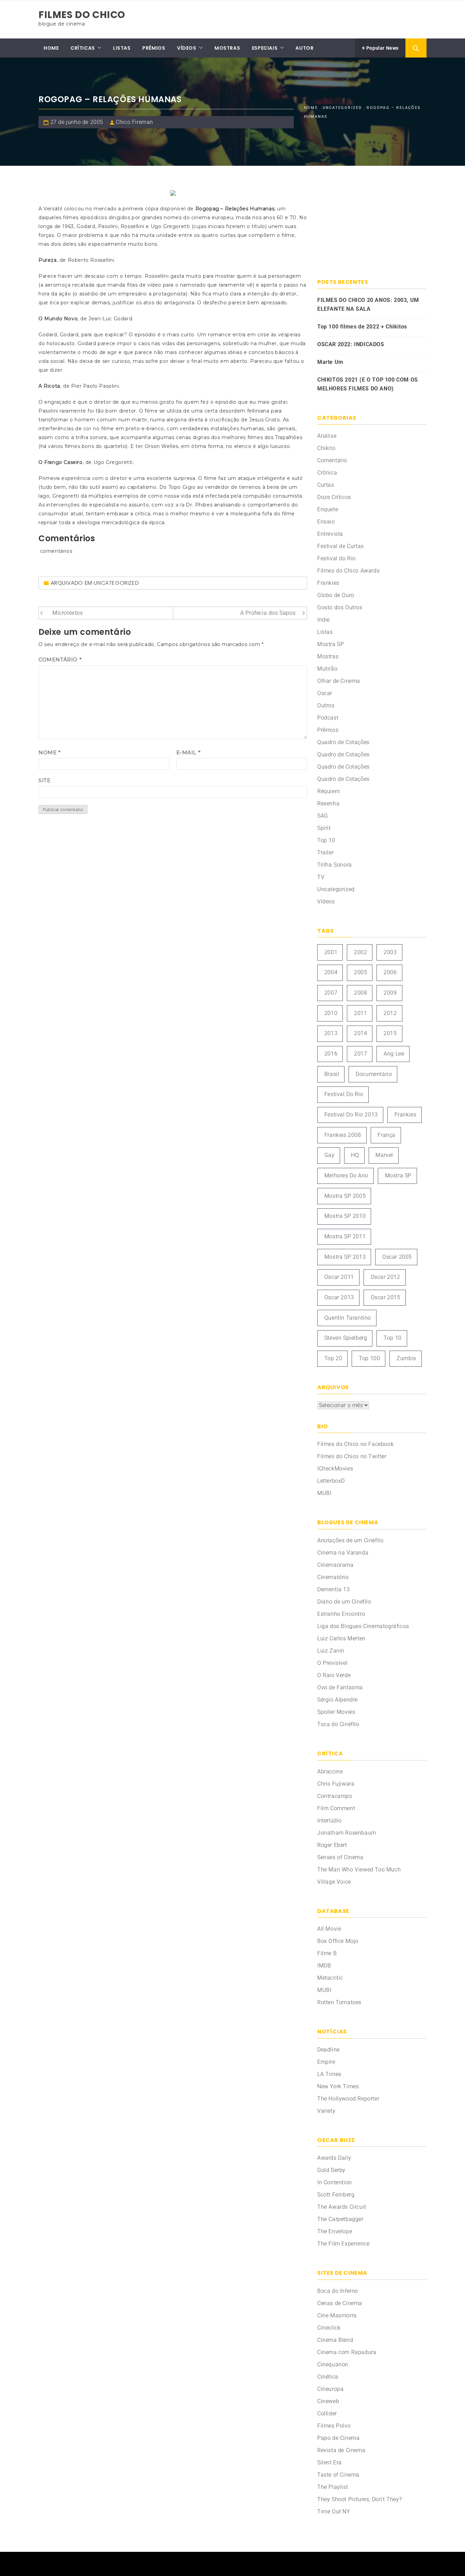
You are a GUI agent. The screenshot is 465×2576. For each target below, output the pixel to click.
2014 (360, 1033)
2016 (331, 1054)
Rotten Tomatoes (339, 2002)
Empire (326, 2062)
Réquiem (328, 791)
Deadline (328, 2050)
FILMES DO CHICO (82, 15)
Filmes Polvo (334, 2426)
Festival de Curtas (341, 546)
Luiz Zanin (331, 1651)
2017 (360, 1054)
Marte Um (330, 362)
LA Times (329, 2074)
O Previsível (332, 1663)
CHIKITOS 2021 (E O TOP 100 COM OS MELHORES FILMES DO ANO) (368, 384)
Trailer (325, 852)
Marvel (384, 1155)
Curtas (326, 485)
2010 (331, 1013)
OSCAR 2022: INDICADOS (351, 344)
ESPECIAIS (265, 48)
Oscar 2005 (397, 1257)
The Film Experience (343, 2244)
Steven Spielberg (346, 1338)
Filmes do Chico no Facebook (355, 1444)
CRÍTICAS (83, 48)
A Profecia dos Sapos (268, 613)
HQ (355, 1155)
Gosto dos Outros (340, 607)
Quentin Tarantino (348, 1318)
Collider (327, 2413)
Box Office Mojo (338, 1941)
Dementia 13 (334, 1589)
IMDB (324, 1966)
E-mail (189, 752)
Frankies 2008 (343, 1135)
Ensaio (326, 522)
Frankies (328, 583)
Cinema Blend (335, 2340)
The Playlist (333, 2487)
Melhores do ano (346, 1176)
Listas (325, 632)
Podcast (328, 718)
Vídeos (326, 901)
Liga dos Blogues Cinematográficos (363, 1626)
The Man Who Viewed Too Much (359, 1870)
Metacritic (330, 1978)
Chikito (326, 448)
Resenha (328, 803)
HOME (51, 48)
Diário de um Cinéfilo (344, 1602)
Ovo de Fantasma (340, 1687)
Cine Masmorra (337, 2315)
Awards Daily (334, 2158)
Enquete (328, 509)
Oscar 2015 (386, 1297)
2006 (390, 972)
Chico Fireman (134, 122)
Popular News (382, 48)
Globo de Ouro (336, 595)
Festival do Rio (336, 558)
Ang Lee (394, 1054)
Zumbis (406, 1358)
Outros (326, 705)
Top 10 (326, 840)
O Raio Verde (334, 1675)
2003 (390, 952)
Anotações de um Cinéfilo (350, 1540)
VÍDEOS (187, 48)
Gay (330, 1155)
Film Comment (336, 1808)
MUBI (324, 1493)
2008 (360, 993)
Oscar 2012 (386, 1277)
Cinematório (333, 1577)
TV (321, 877)
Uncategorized (116, 583)
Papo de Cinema (338, 2438)
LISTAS (122, 48)
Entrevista (330, 534)
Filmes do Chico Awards (348, 571)
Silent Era (330, 2462)
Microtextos (68, 613)
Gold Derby (331, 2170)
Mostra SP (331, 644)
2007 (331, 993)
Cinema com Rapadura (347, 2352)
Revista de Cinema (341, 2450)
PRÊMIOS (154, 48)
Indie (324, 620)
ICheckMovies (335, 1469)
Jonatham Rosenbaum (347, 1833)
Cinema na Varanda (343, 1553)
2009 (390, 993)
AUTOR (304, 48)
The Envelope (335, 2231)
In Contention (335, 2182)
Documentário (374, 1074)
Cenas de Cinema (340, 2303)
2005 (360, 972)
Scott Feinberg (336, 2195)
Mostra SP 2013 (345, 1257)
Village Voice (334, 1882)
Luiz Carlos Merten (341, 1638)
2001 (331, 952)
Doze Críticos (334, 497)
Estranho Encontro (341, 1614)
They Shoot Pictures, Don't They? (359, 2499)
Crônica (327, 473)
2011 (360, 1013)
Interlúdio (330, 1821)
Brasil (332, 1074)
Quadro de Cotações (343, 742)
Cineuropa (330, 2389)
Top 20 (333, 1358)
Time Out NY (334, 2511)
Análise (327, 436)
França (387, 1135)
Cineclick (329, 2328)
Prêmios (328, 730)
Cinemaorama (335, 1565)
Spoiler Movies (336, 1712)
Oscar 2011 (339, 1277)
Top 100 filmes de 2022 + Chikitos (362, 327)
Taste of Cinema (338, 2475)
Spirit (324, 828)
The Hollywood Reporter (348, 2099)
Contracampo (335, 1796)
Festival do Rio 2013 (351, 1115)
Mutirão (327, 669)
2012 (390, 1013)
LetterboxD (331, 1481)
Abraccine (330, 1772)
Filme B (327, 1953)
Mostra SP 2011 (345, 1236)
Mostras (328, 656)
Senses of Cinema (340, 1857)
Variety (326, 2111)
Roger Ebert (332, 1845)
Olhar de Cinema (339, 681)
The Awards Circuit (342, 2207)
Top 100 (369, 1358)
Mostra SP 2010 (345, 1216)
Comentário (60, 659)
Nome (50, 752)
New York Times (338, 2086)
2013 (331, 1033)
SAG (323, 816)
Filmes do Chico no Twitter (352, 1456)
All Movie (329, 1929)
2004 (331, 972)
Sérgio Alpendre (338, 1700)
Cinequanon (333, 2364)
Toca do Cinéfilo (338, 1724)
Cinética (328, 2377)
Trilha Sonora (335, 865)
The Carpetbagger (340, 2219)
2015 (390, 1033)
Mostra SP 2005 (345, 1196)
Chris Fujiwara (336, 1784)
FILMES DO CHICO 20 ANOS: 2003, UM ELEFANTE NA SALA (368, 304)
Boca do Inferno (338, 2291)
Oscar (325, 693)
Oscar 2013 (339, 1297)
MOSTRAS (227, 48)
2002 (360, 952)
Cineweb (328, 2401)
